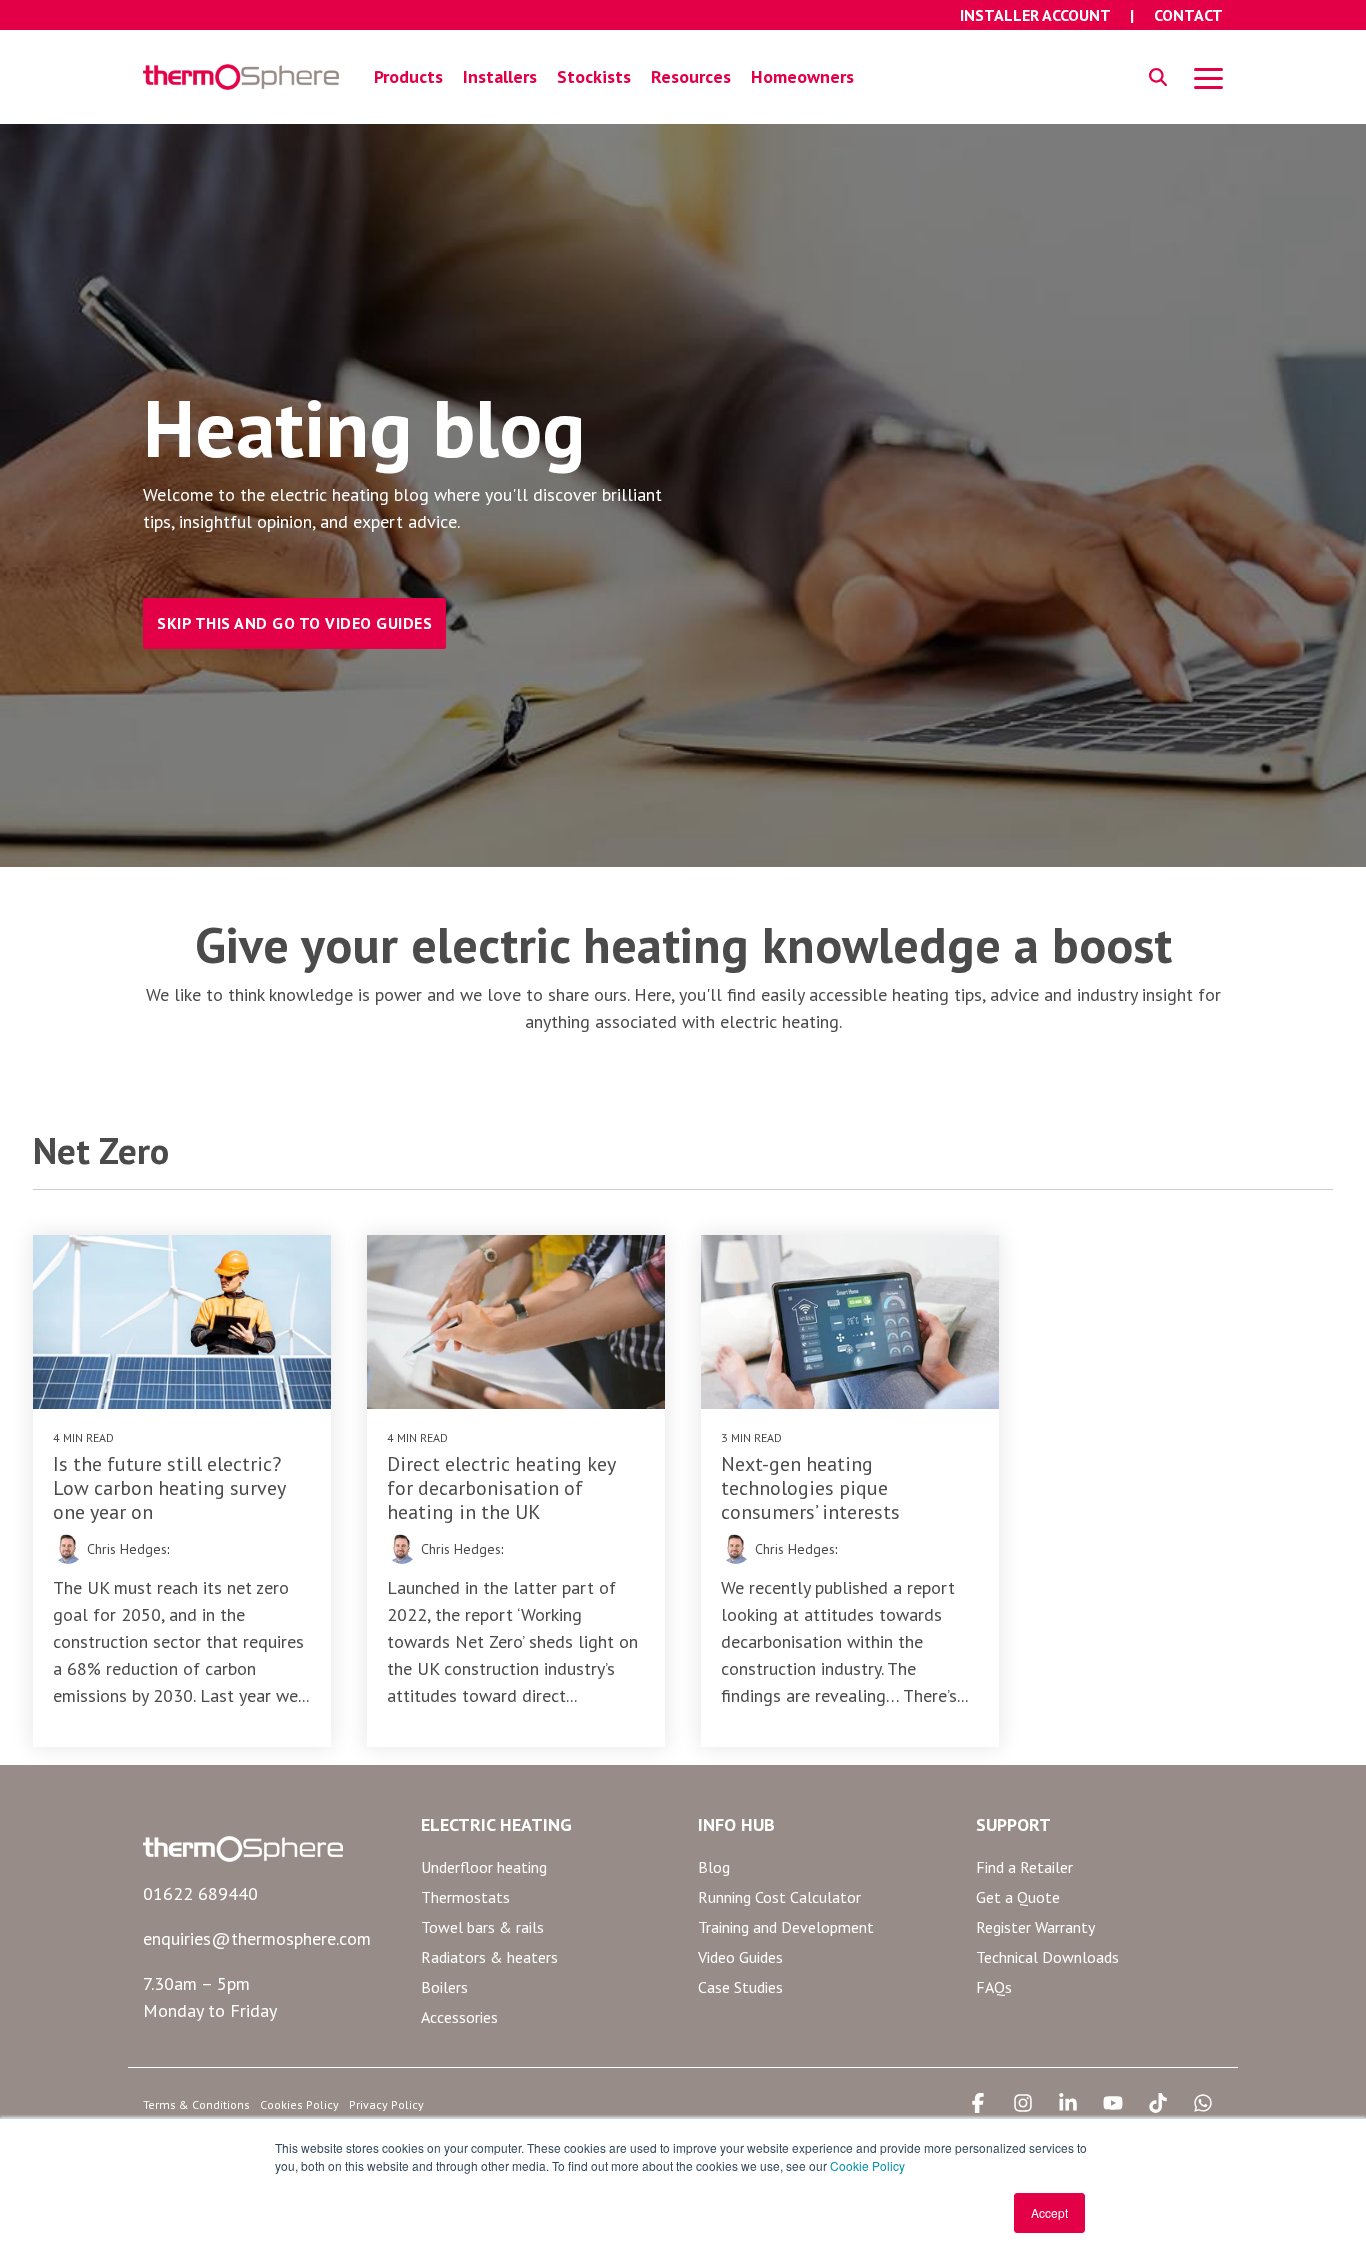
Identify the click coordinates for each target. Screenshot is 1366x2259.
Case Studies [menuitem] (740, 1987)
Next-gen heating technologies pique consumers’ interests (810, 1488)
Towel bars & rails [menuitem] (482, 1927)
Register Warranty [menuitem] (1035, 1927)
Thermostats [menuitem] (465, 1897)
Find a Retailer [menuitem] (1024, 1867)
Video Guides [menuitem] (740, 1957)
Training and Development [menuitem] (786, 1927)
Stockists (594, 76)
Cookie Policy (867, 2165)
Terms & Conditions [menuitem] (196, 2104)
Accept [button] (1049, 2212)
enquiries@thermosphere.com (257, 1938)
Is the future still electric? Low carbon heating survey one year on (169, 1488)
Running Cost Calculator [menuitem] (779, 1897)
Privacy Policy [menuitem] (386, 2104)
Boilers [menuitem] (444, 1987)
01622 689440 (200, 1893)
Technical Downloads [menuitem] (1047, 1957)
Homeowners (802, 76)
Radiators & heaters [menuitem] (489, 1957)
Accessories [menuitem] (459, 2017)
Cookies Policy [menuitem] (299, 2104)
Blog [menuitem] (714, 1867)
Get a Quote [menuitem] (1018, 1897)
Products (408, 76)
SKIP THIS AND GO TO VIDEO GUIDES (294, 623)
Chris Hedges (125, 1549)
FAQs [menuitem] (994, 1987)
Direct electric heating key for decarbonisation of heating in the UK (501, 1488)
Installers (500, 76)
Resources (691, 76)
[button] (1208, 77)
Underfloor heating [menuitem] (484, 1867)
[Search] (1158, 77)
